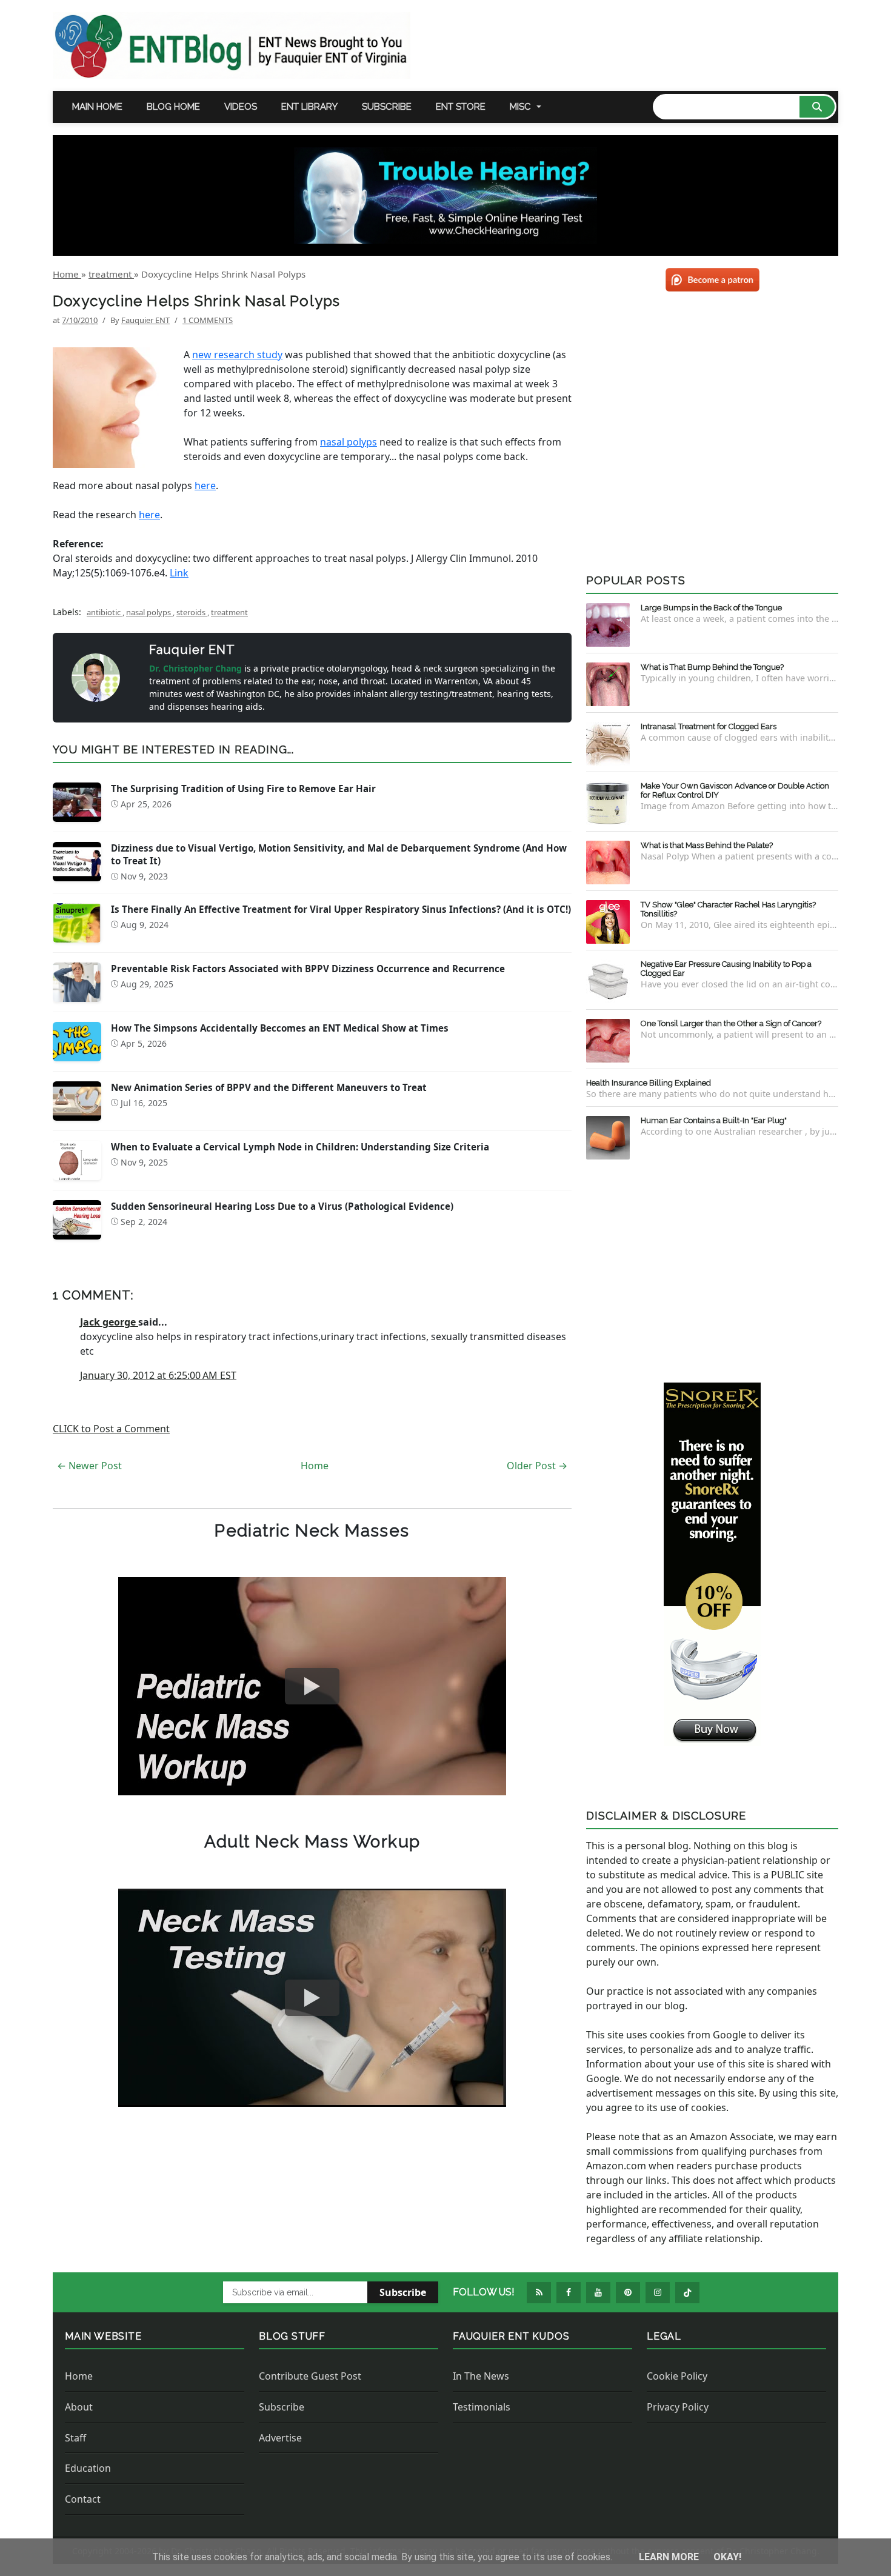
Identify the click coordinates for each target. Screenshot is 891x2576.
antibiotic (105, 612)
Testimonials (482, 2407)
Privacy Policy (678, 2407)
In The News (481, 2376)
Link (179, 573)
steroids (192, 612)
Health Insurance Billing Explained (649, 1083)
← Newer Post (89, 1466)
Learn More (670, 2557)
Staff (75, 2438)
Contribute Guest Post (310, 2376)
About (79, 2407)
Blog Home (173, 107)
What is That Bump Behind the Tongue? (712, 667)
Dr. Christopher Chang (197, 668)
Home (315, 1466)
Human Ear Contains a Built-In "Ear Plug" (714, 1120)
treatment (229, 612)
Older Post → (537, 1466)
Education (88, 2468)
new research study (237, 355)
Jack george (109, 1322)
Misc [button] (520, 107)
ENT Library (309, 107)
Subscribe (387, 107)
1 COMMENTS (208, 320)
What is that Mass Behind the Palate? (707, 845)
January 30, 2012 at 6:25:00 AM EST (158, 1375)
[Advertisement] (712, 1269)
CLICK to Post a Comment (111, 1429)
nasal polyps (349, 442)
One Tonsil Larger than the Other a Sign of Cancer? (731, 1023)
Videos (241, 107)
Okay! (727, 2557)
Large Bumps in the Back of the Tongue (711, 608)
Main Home (97, 107)
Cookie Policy (677, 2376)
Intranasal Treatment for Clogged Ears (709, 726)
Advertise (280, 2438)
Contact (83, 2499)
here (205, 486)
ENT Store (461, 107)
